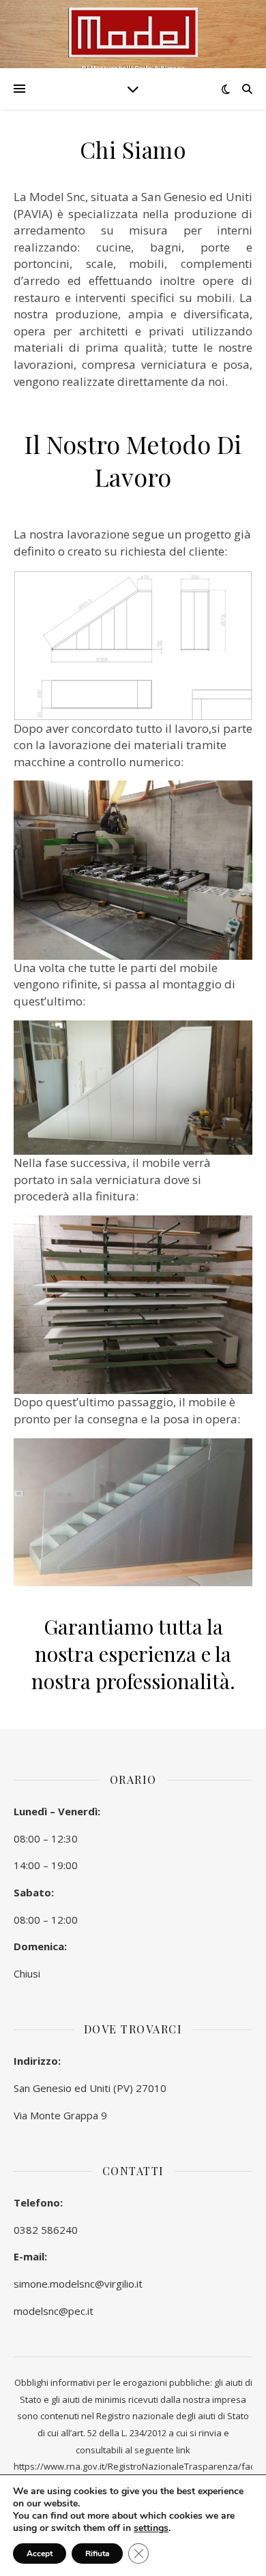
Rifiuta (97, 2554)
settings (151, 2528)
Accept (40, 2554)
